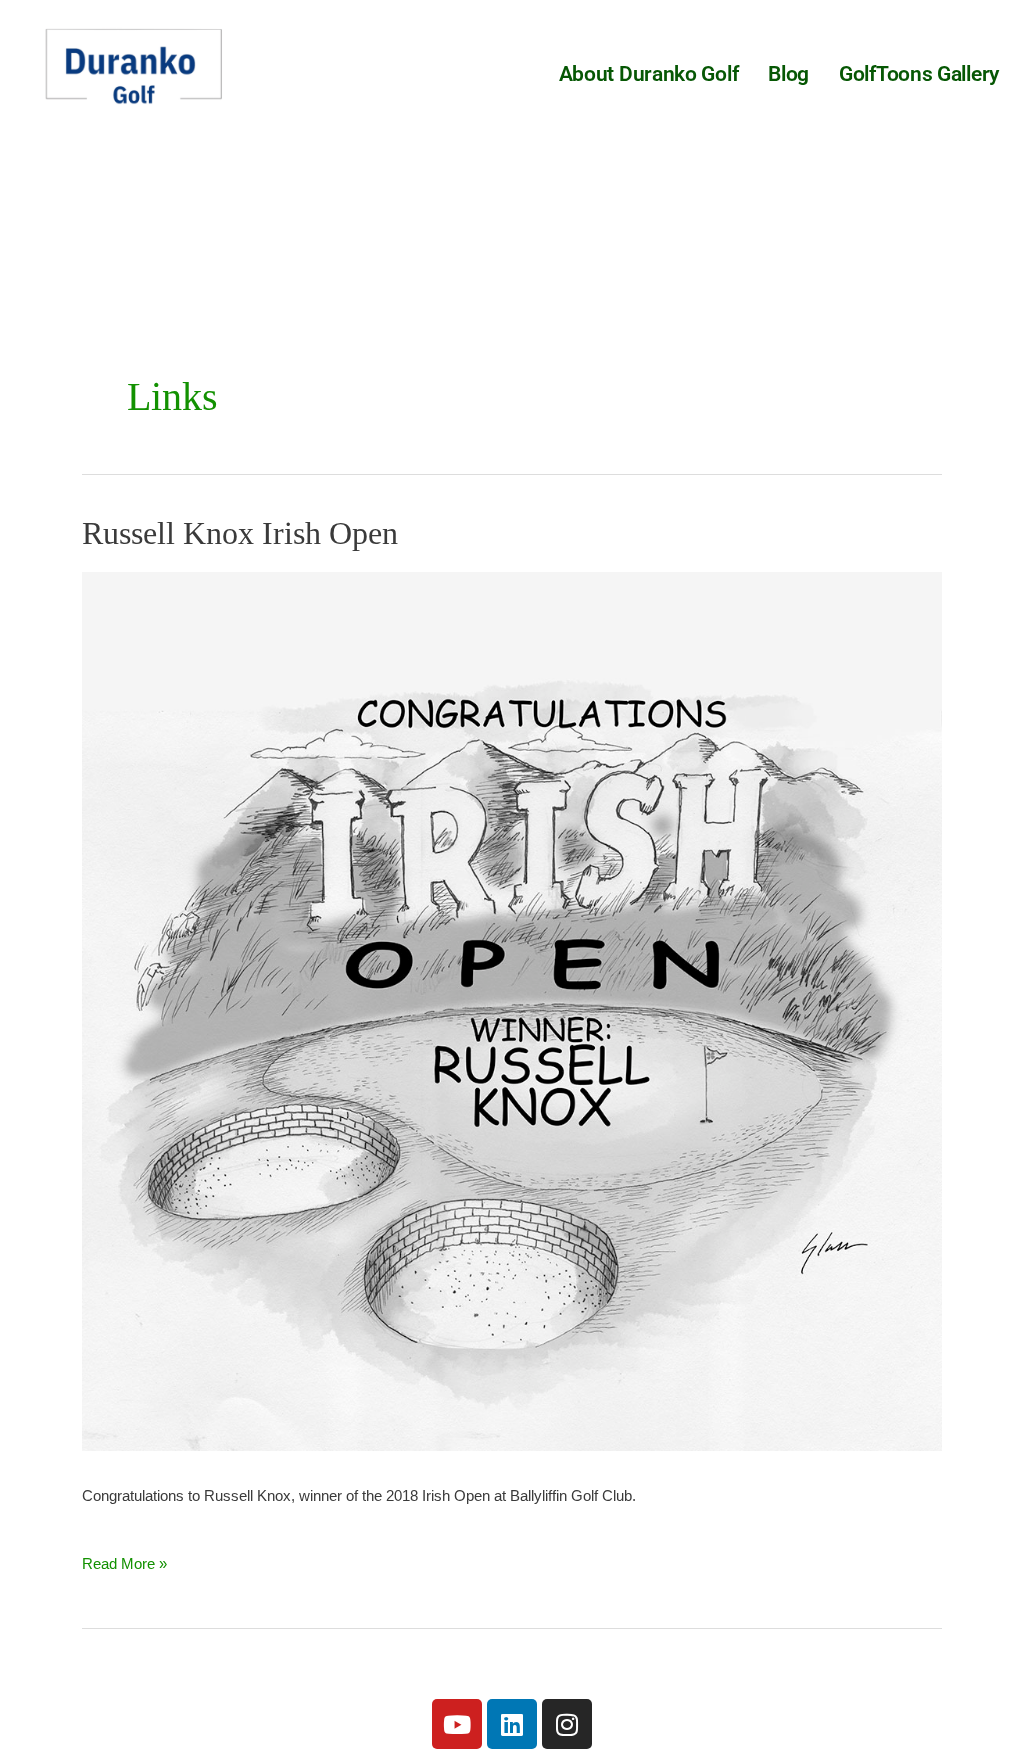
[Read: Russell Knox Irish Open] (512, 1009)
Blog (788, 74)
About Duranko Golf (649, 74)
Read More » (124, 1556)
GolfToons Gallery (919, 74)
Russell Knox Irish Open (240, 533)
